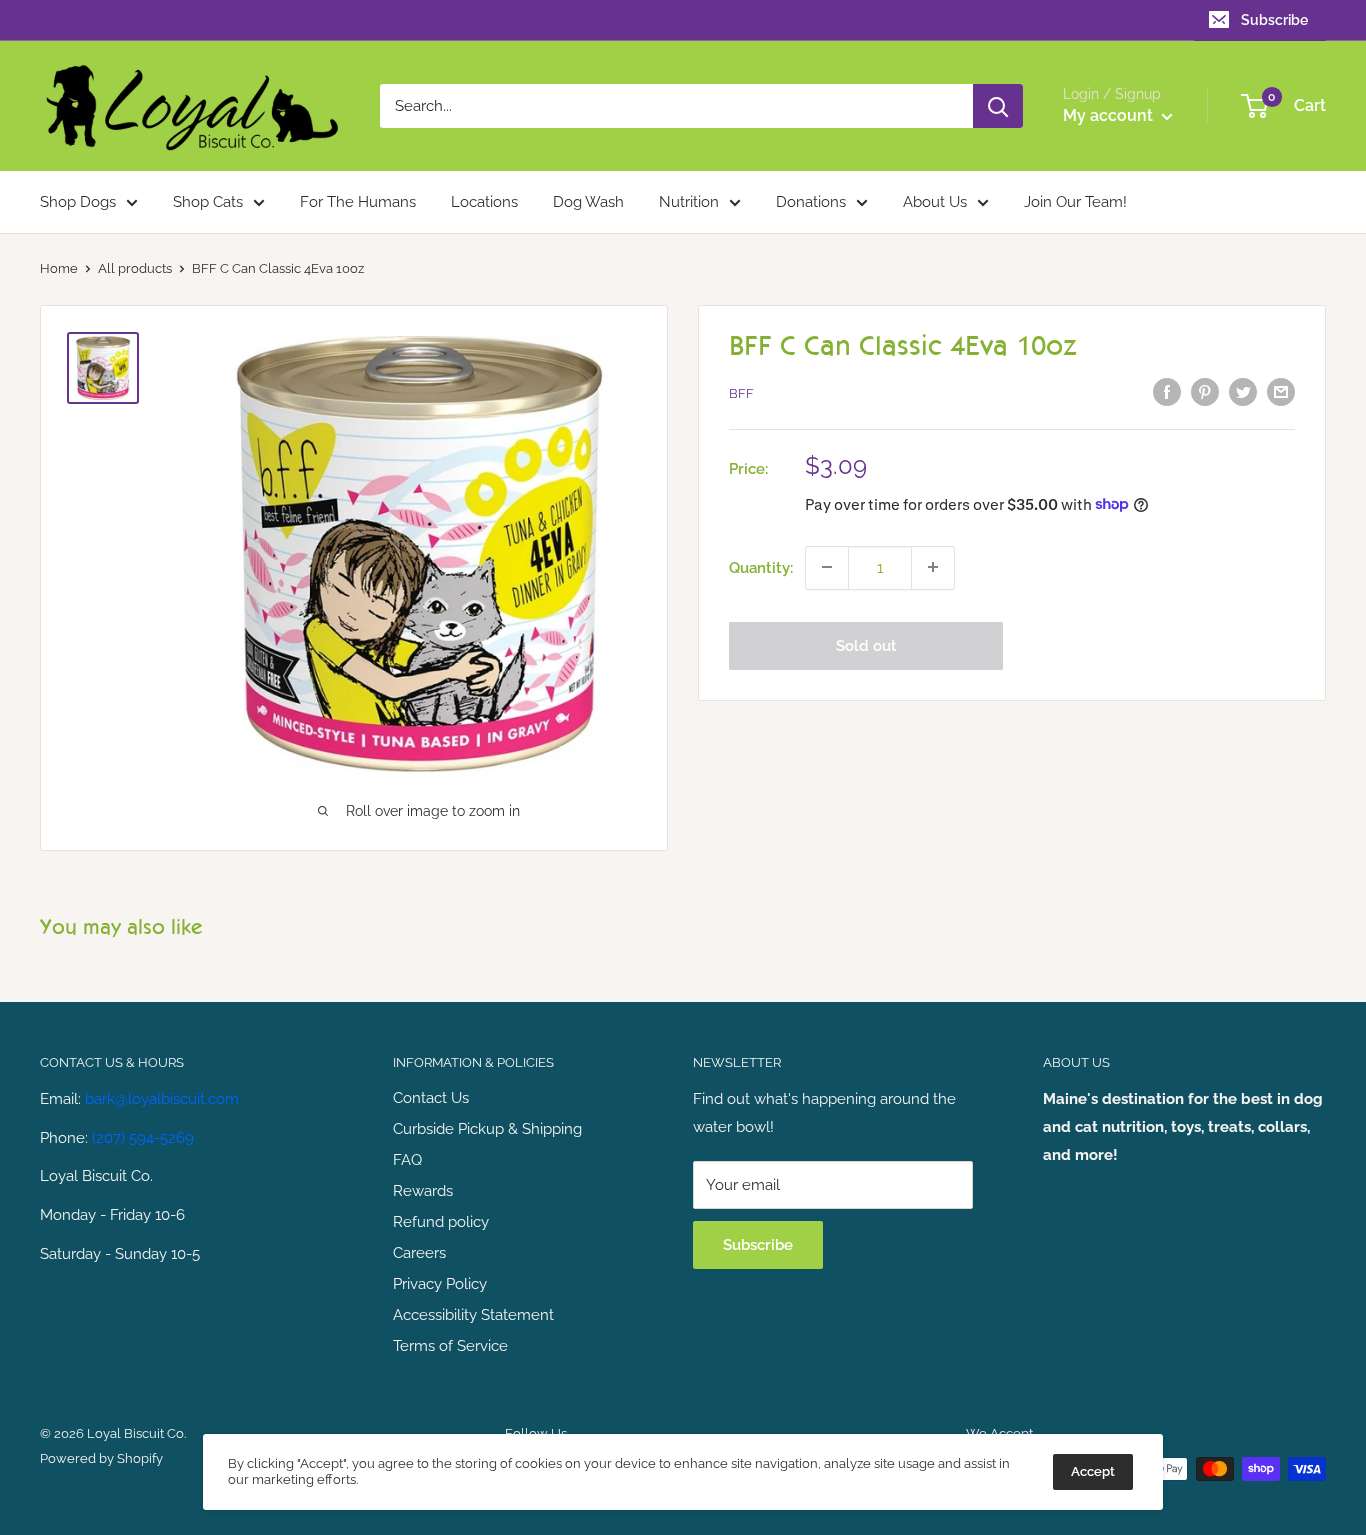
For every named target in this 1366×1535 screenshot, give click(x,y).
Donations (811, 202)
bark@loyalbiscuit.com (162, 1099)
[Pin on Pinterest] (1205, 391)
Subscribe (1274, 20)
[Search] (998, 106)
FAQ (407, 1160)
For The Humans (358, 202)
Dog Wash (588, 202)
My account (1110, 115)
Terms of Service (450, 1346)
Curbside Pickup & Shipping (487, 1129)
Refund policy (441, 1222)
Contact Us (431, 1098)
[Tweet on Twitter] (1243, 391)
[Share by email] (1281, 391)
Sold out (866, 645)
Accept (1093, 1471)
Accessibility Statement (473, 1315)
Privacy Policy (440, 1284)
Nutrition (689, 202)
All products (135, 268)
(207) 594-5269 (143, 1138)
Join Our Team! (1075, 202)
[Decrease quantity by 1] (827, 567)
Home (59, 268)
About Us (935, 202)
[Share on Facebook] (1167, 391)
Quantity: (761, 567)
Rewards (423, 1191)
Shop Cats (208, 202)
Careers (419, 1253)
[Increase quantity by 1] (933, 567)
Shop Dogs (78, 202)
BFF (741, 393)
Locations (484, 202)
